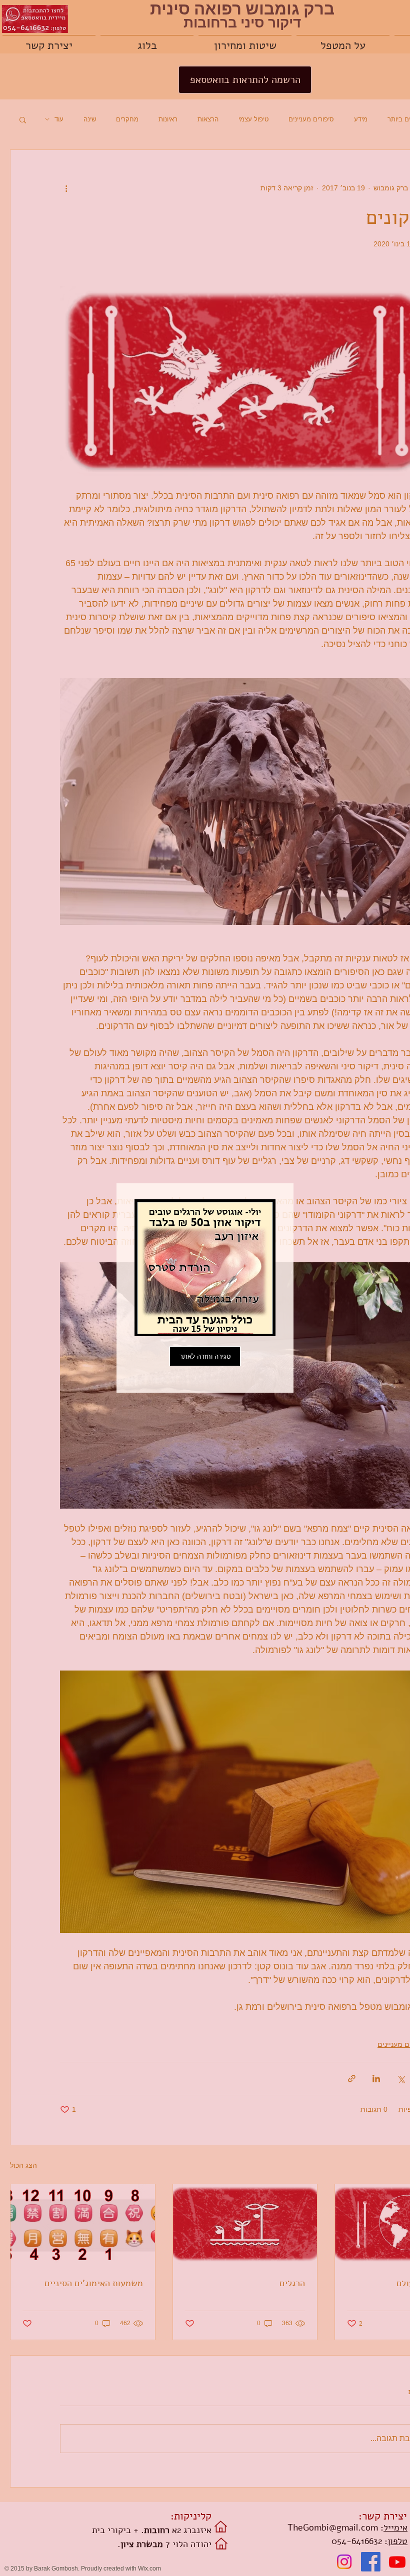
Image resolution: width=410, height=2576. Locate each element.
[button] (205, 1356)
